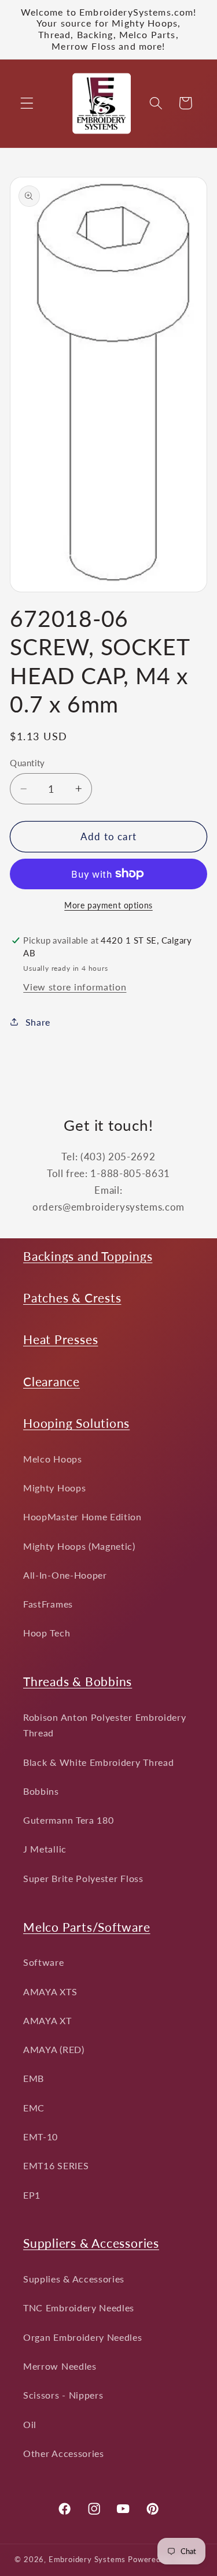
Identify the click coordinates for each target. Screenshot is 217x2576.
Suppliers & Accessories (91, 2243)
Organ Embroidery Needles (83, 2337)
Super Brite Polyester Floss (83, 1878)
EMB (34, 2078)
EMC (34, 2108)
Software (44, 1962)
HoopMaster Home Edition (82, 1517)
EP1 (32, 2195)
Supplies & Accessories (74, 2279)
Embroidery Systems (87, 2560)
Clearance (52, 1381)
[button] (27, 103)
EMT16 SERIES (56, 2165)
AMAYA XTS (50, 1992)
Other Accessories (64, 2453)
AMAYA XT (47, 2020)
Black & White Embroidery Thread (98, 1762)
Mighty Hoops (54, 1488)
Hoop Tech (47, 1633)
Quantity (27, 763)
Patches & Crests (72, 1298)
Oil (30, 2424)
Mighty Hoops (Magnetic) (79, 1546)
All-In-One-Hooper (65, 1575)
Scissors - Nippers (63, 2395)
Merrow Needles (60, 2366)
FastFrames (48, 1604)
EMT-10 (41, 2137)
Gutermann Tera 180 (68, 1820)
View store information (75, 987)
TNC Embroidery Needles (79, 2308)
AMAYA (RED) (54, 2049)
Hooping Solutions (76, 1423)
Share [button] (38, 1022)
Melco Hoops (53, 1459)
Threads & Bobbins (78, 1681)
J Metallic (45, 1849)
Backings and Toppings (88, 1256)
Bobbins (41, 1791)
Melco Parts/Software (87, 1927)
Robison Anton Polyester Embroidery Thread (104, 1725)
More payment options (108, 905)
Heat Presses (60, 1339)
